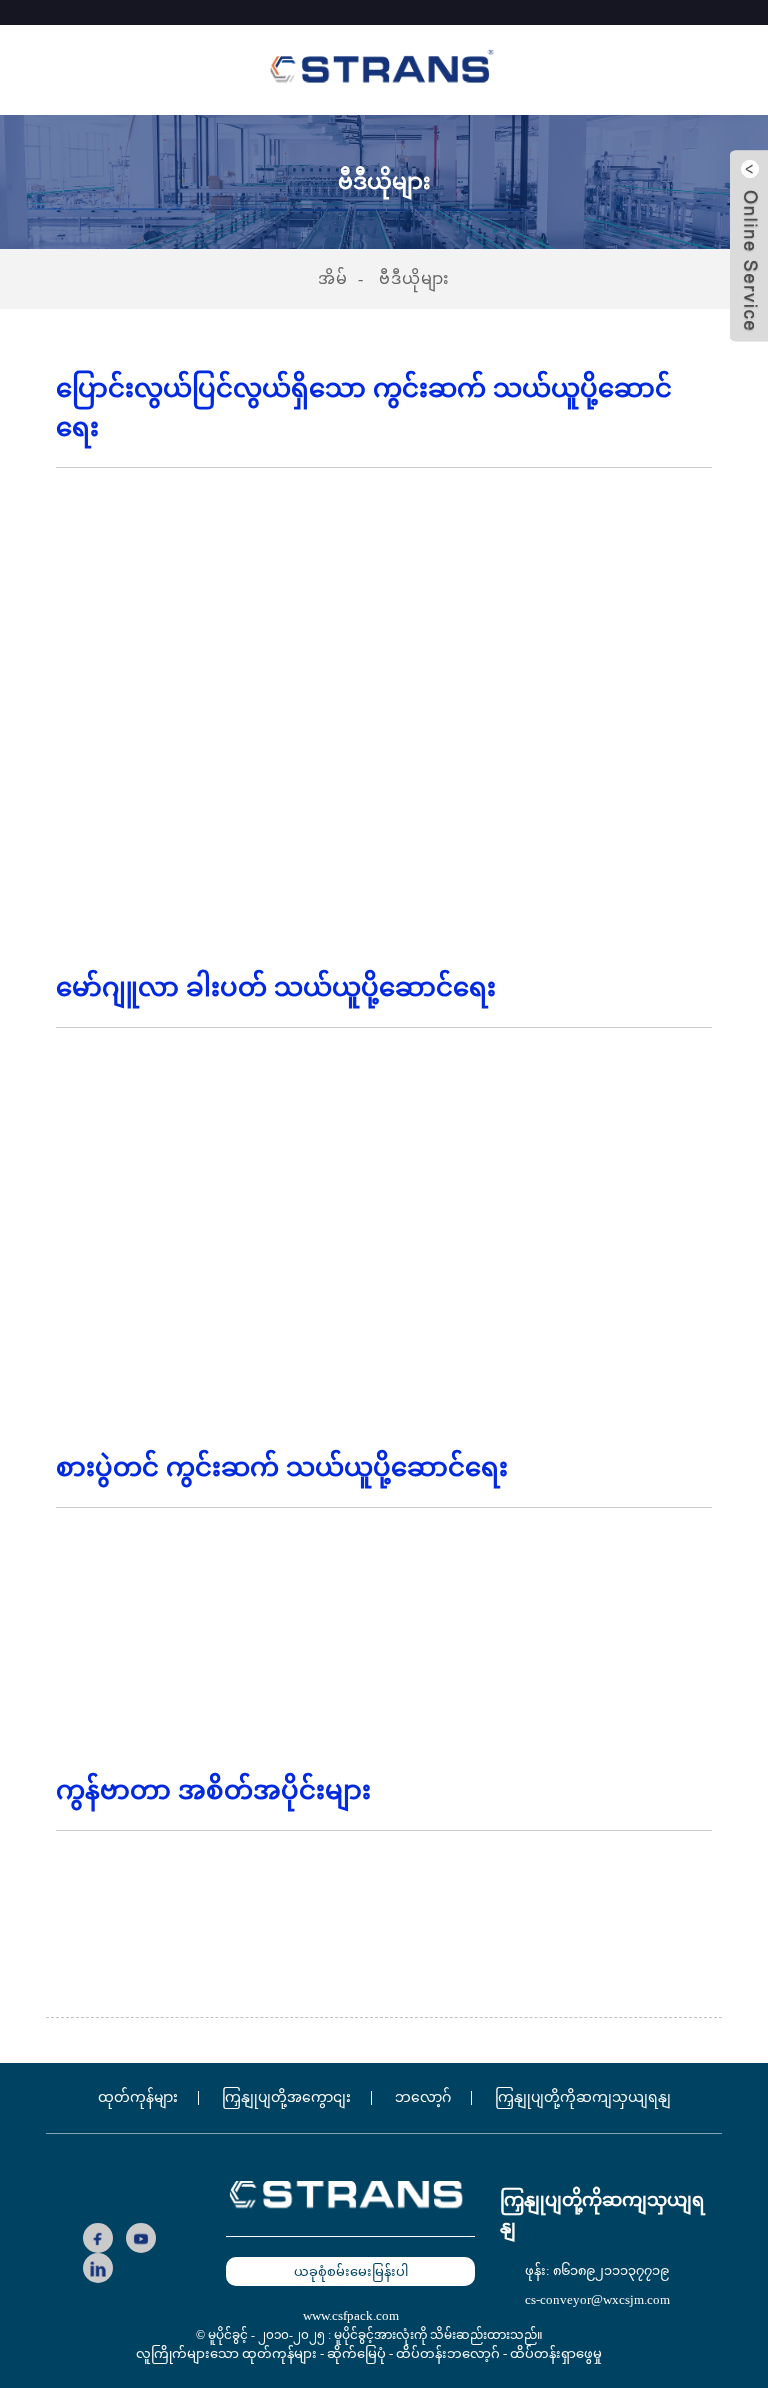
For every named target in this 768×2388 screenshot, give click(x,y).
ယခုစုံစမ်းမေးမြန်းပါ (351, 2271)
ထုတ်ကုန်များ (138, 2098)
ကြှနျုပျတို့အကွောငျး (286, 2098)
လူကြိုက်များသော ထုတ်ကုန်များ (226, 2353)
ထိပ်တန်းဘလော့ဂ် (448, 2353)
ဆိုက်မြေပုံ (356, 2353)
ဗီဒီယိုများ (414, 278)
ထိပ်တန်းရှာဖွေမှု (556, 2353)
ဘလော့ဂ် (423, 2098)
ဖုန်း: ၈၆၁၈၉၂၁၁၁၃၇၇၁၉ (597, 2270)
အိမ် (333, 278)
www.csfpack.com (351, 2315)
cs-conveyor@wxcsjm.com (597, 2299)
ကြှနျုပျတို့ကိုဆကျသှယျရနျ (583, 2098)
